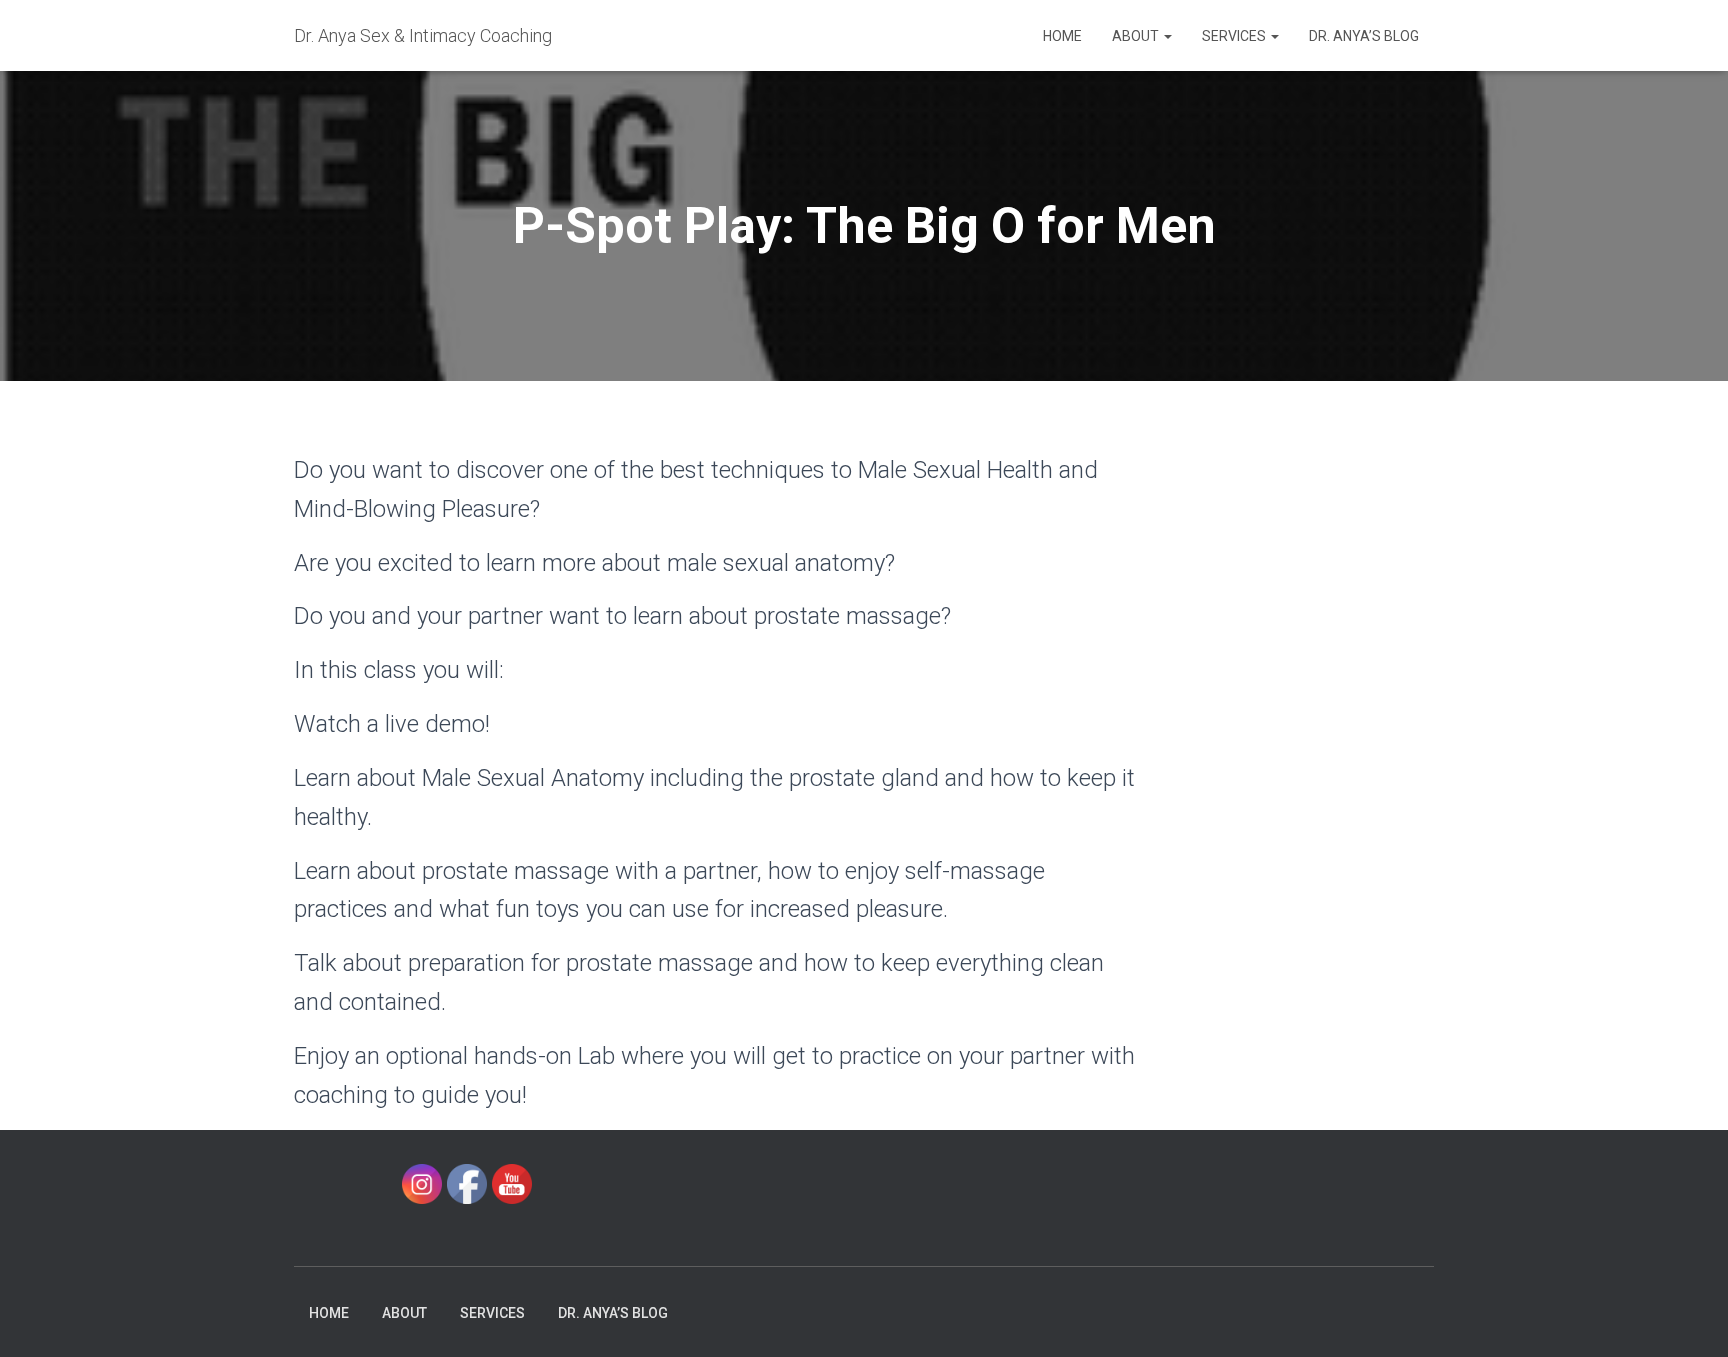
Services (1235, 36)
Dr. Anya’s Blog (1364, 36)
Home (1062, 36)
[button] (1167, 36)
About (1137, 36)
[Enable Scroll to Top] (1688, 1317)
